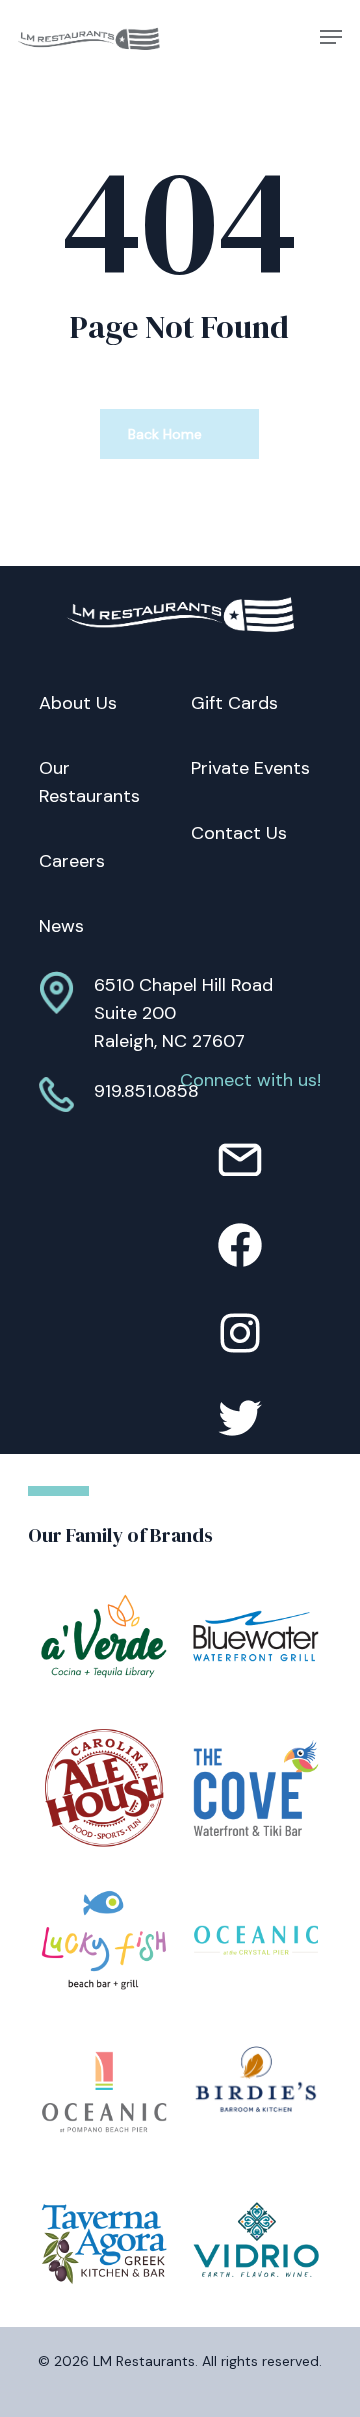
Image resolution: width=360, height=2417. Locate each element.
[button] (331, 37)
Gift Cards (234, 703)
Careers (72, 861)
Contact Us (239, 833)
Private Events (250, 768)
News (61, 926)
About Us (78, 703)
